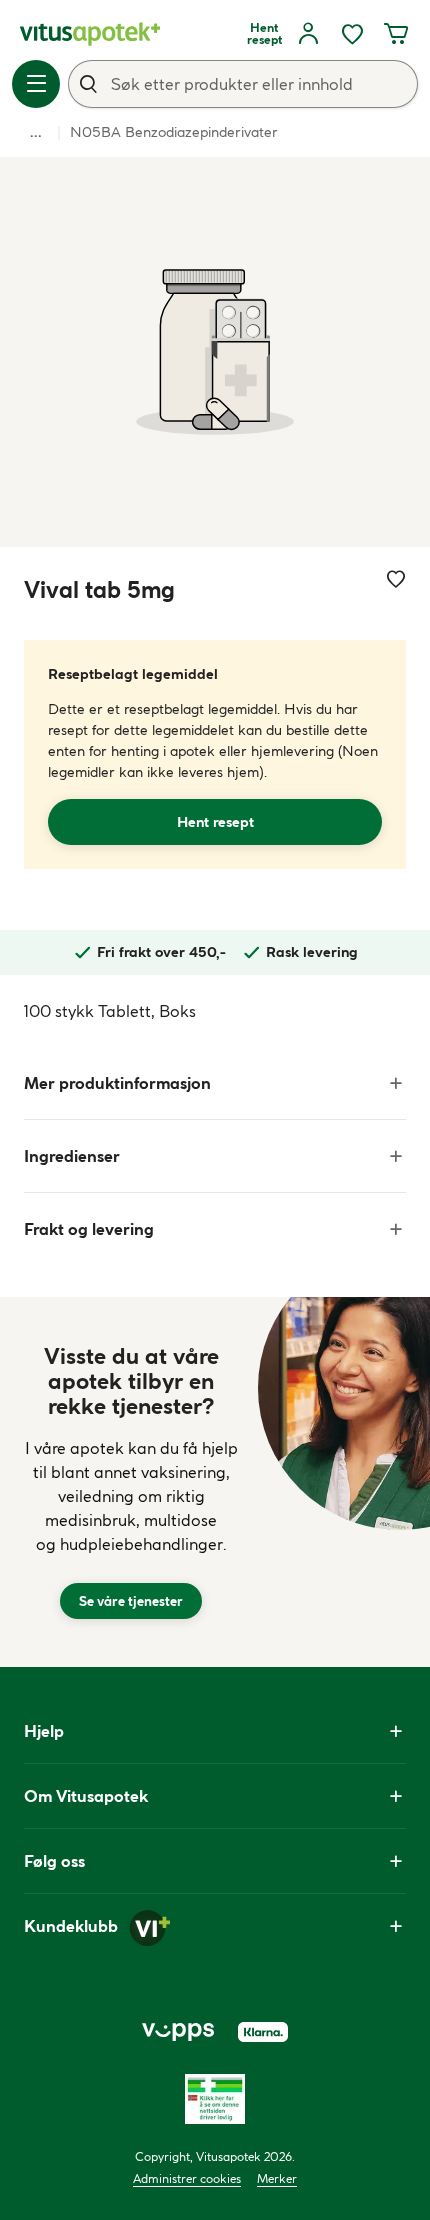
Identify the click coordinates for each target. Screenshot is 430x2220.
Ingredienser (72, 1156)
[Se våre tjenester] (131, 1482)
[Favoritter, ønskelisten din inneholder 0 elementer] (352, 34)
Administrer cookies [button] (187, 2178)
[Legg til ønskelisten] (396, 579)
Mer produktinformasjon (117, 1083)
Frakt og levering (89, 1229)
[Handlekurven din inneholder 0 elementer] (396, 34)
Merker (277, 2178)
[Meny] (36, 84)
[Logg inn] (308, 34)
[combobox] (243, 84)
